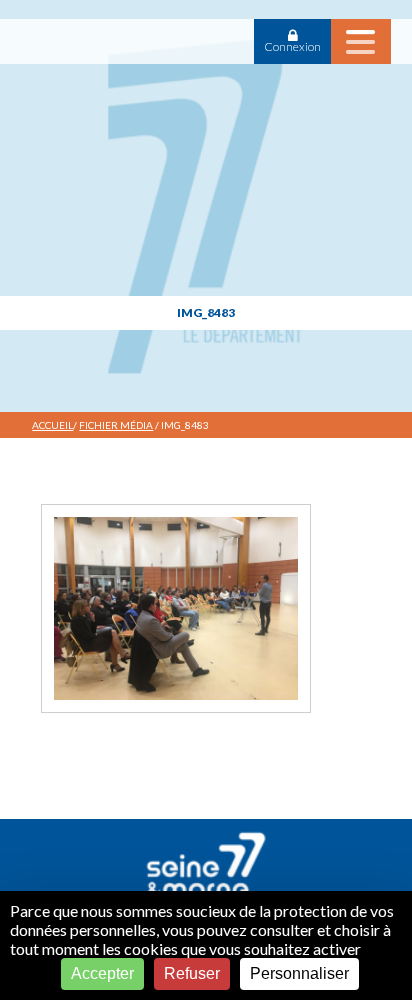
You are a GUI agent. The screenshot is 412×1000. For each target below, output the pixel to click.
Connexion (292, 46)
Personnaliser (299, 973)
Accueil (52, 425)
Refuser (192, 973)
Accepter (102, 973)
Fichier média (116, 425)
